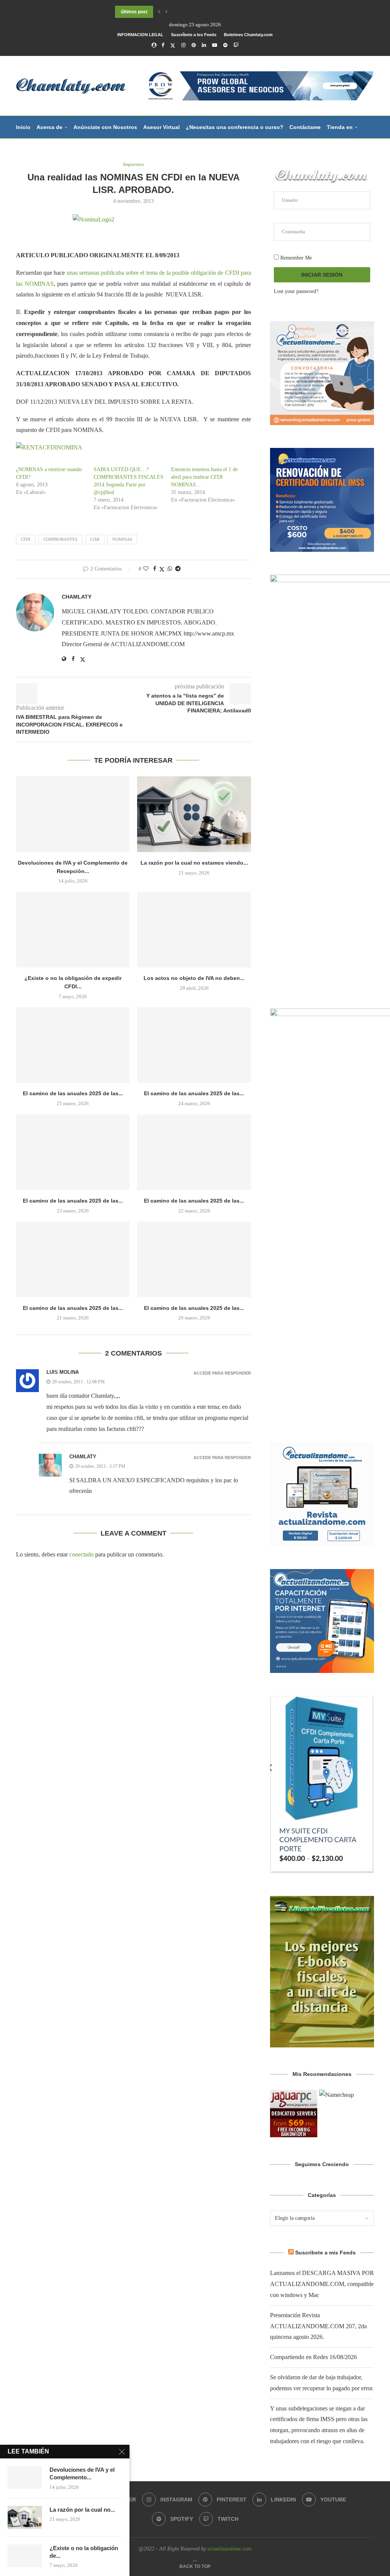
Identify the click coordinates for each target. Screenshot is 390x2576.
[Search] (370, 172)
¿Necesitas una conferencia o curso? (235, 127)
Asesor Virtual (161, 127)
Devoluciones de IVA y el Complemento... (82, 2473)
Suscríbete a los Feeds (194, 35)
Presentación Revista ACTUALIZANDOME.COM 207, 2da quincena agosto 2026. (318, 2326)
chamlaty (77, 597)
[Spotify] (225, 45)
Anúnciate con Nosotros (105, 127)
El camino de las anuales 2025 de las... (73, 1093)
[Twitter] (173, 45)
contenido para (36, 150)
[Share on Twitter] (162, 569)
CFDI (26, 539)
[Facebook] (163, 45)
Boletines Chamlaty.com (248, 35)
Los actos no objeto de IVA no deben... (194, 978)
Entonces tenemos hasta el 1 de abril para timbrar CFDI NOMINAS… (204, 477)
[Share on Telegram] (178, 569)
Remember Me (295, 258)
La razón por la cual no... (82, 2510)
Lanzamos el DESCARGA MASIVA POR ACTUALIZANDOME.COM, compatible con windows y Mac (322, 2284)
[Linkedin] (204, 45)
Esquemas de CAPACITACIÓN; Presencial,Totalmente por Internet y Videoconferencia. (209, 12)
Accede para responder (222, 1373)
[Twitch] (236, 45)
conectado (82, 1554)
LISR (95, 539)
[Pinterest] (194, 45)
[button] (159, 12)
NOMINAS (122, 539)
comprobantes (60, 539)
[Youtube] (215, 45)
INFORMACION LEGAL (140, 35)
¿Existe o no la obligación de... (84, 2552)
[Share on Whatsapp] (170, 569)
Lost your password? (296, 291)
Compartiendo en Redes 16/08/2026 (313, 2357)
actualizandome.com (229, 2549)
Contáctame (305, 127)
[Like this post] (146, 569)
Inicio (23, 127)
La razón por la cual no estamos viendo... (194, 863)
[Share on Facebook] (155, 569)
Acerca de (50, 127)
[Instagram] (183, 45)
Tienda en (340, 127)
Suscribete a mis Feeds (325, 2253)
